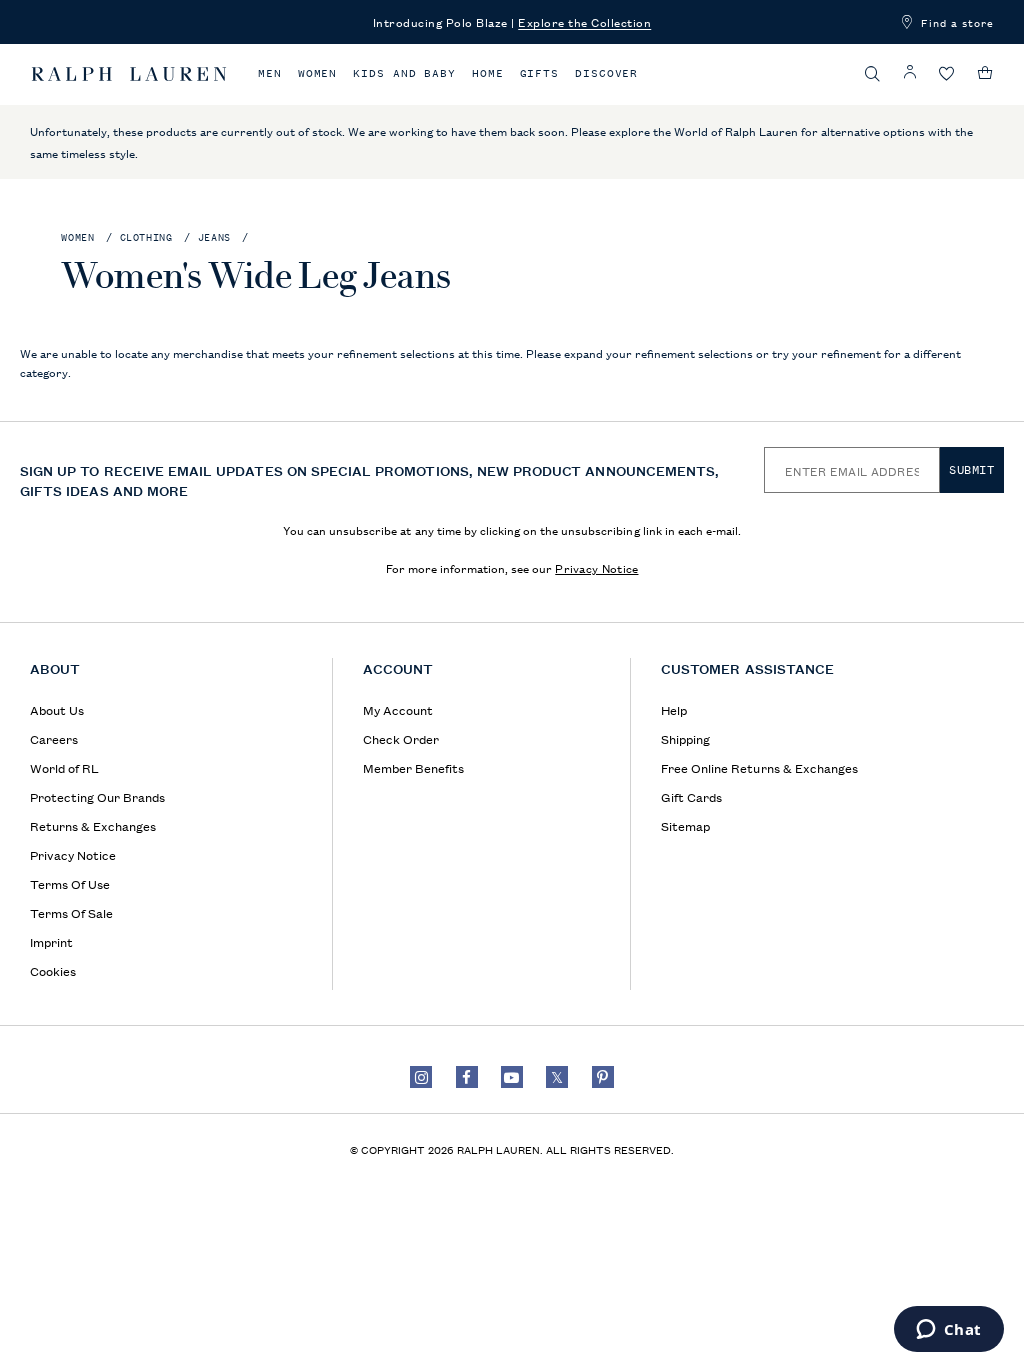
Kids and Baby (404, 73)
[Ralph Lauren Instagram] (421, 1077)
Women (318, 73)
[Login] (910, 72)
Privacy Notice (596, 567)
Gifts (540, 73)
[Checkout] (985, 73)
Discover (606, 73)
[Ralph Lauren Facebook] (467, 1077)
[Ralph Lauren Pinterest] (603, 1077)
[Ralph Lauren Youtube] (512, 1077)
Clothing (146, 237)
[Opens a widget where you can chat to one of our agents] (948, 1331)
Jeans (214, 237)
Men (270, 73)
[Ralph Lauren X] (557, 1077)
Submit (972, 470)
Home (488, 73)
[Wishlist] (947, 74)
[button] (873, 73)
